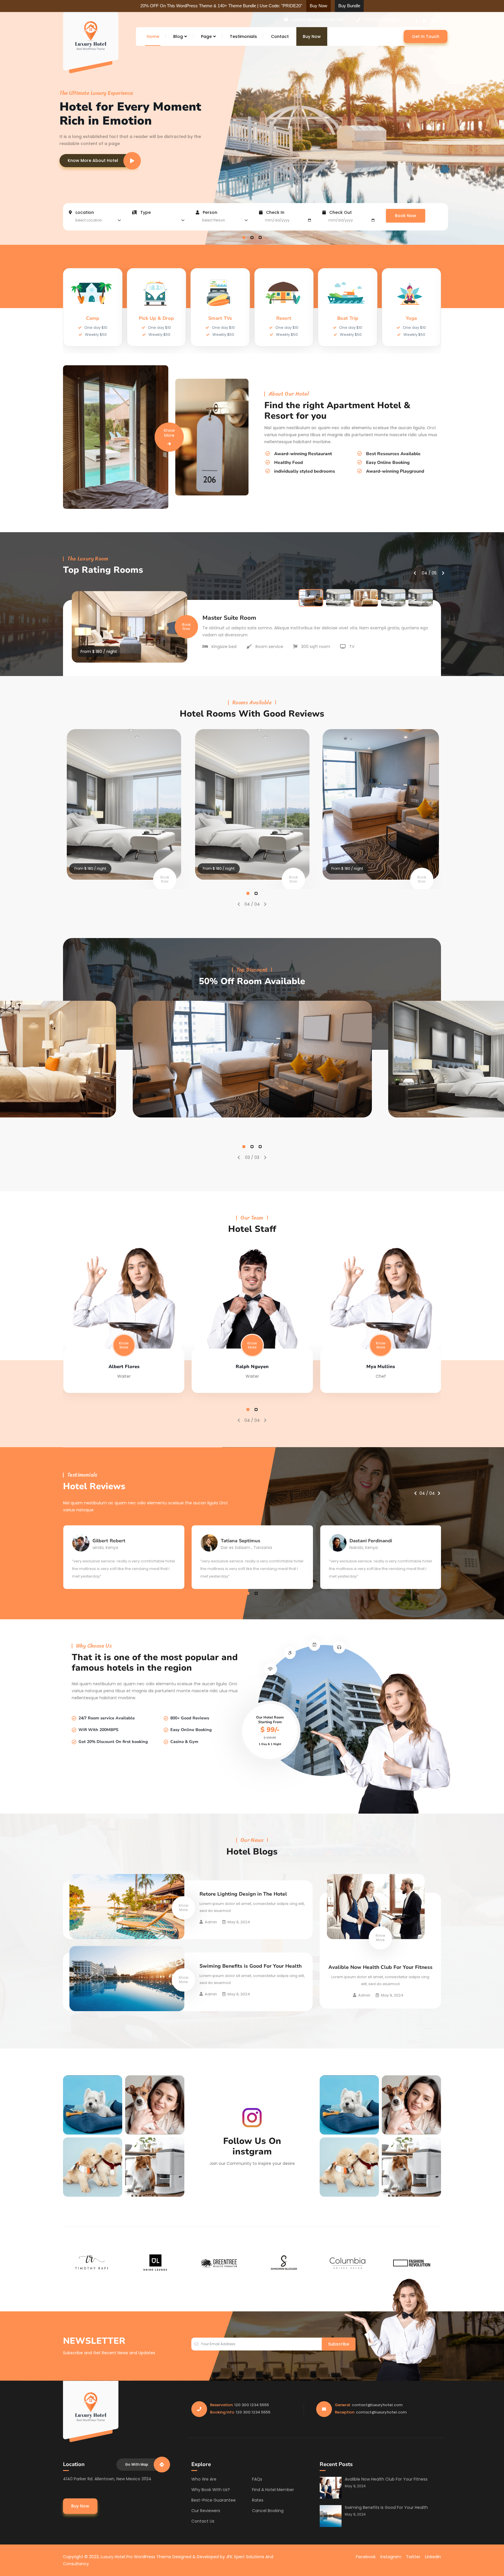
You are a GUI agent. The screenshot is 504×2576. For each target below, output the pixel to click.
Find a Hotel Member (273, 2490)
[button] (244, 237)
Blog (178, 36)
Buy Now (312, 36)
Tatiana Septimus (112, 1541)
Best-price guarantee (213, 2500)
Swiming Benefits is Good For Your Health (251, 1966)
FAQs (257, 2479)
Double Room (222, 618)
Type (145, 212)
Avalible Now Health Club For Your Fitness (380, 1967)
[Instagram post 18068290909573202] (93, 2105)
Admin (211, 1922)
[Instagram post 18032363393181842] (155, 2167)
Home (153, 36)
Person (209, 212)
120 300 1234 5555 (381, 20)
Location (84, 212)
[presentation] (425, 176)
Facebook (366, 2557)
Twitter (413, 2557)
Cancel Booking (268, 2511)
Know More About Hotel (93, 160)
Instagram (391, 2557)
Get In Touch (426, 36)
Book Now (406, 216)
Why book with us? (211, 2490)
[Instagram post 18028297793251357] (93, 2167)
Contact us (203, 2521)
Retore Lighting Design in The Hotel (243, 1894)
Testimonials (243, 36)
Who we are (204, 2479)
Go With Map (137, 2464)
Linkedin (433, 2557)
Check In (275, 212)
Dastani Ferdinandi (242, 1541)
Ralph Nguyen (124, 1367)
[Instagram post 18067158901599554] (155, 2105)
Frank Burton (381, 1367)
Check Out (340, 212)
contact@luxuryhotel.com (318, 20)
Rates (258, 2500)
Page (206, 36)
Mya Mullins (252, 1367)
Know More (169, 433)
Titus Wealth (364, 1541)
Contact (280, 36)
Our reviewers (206, 2511)
